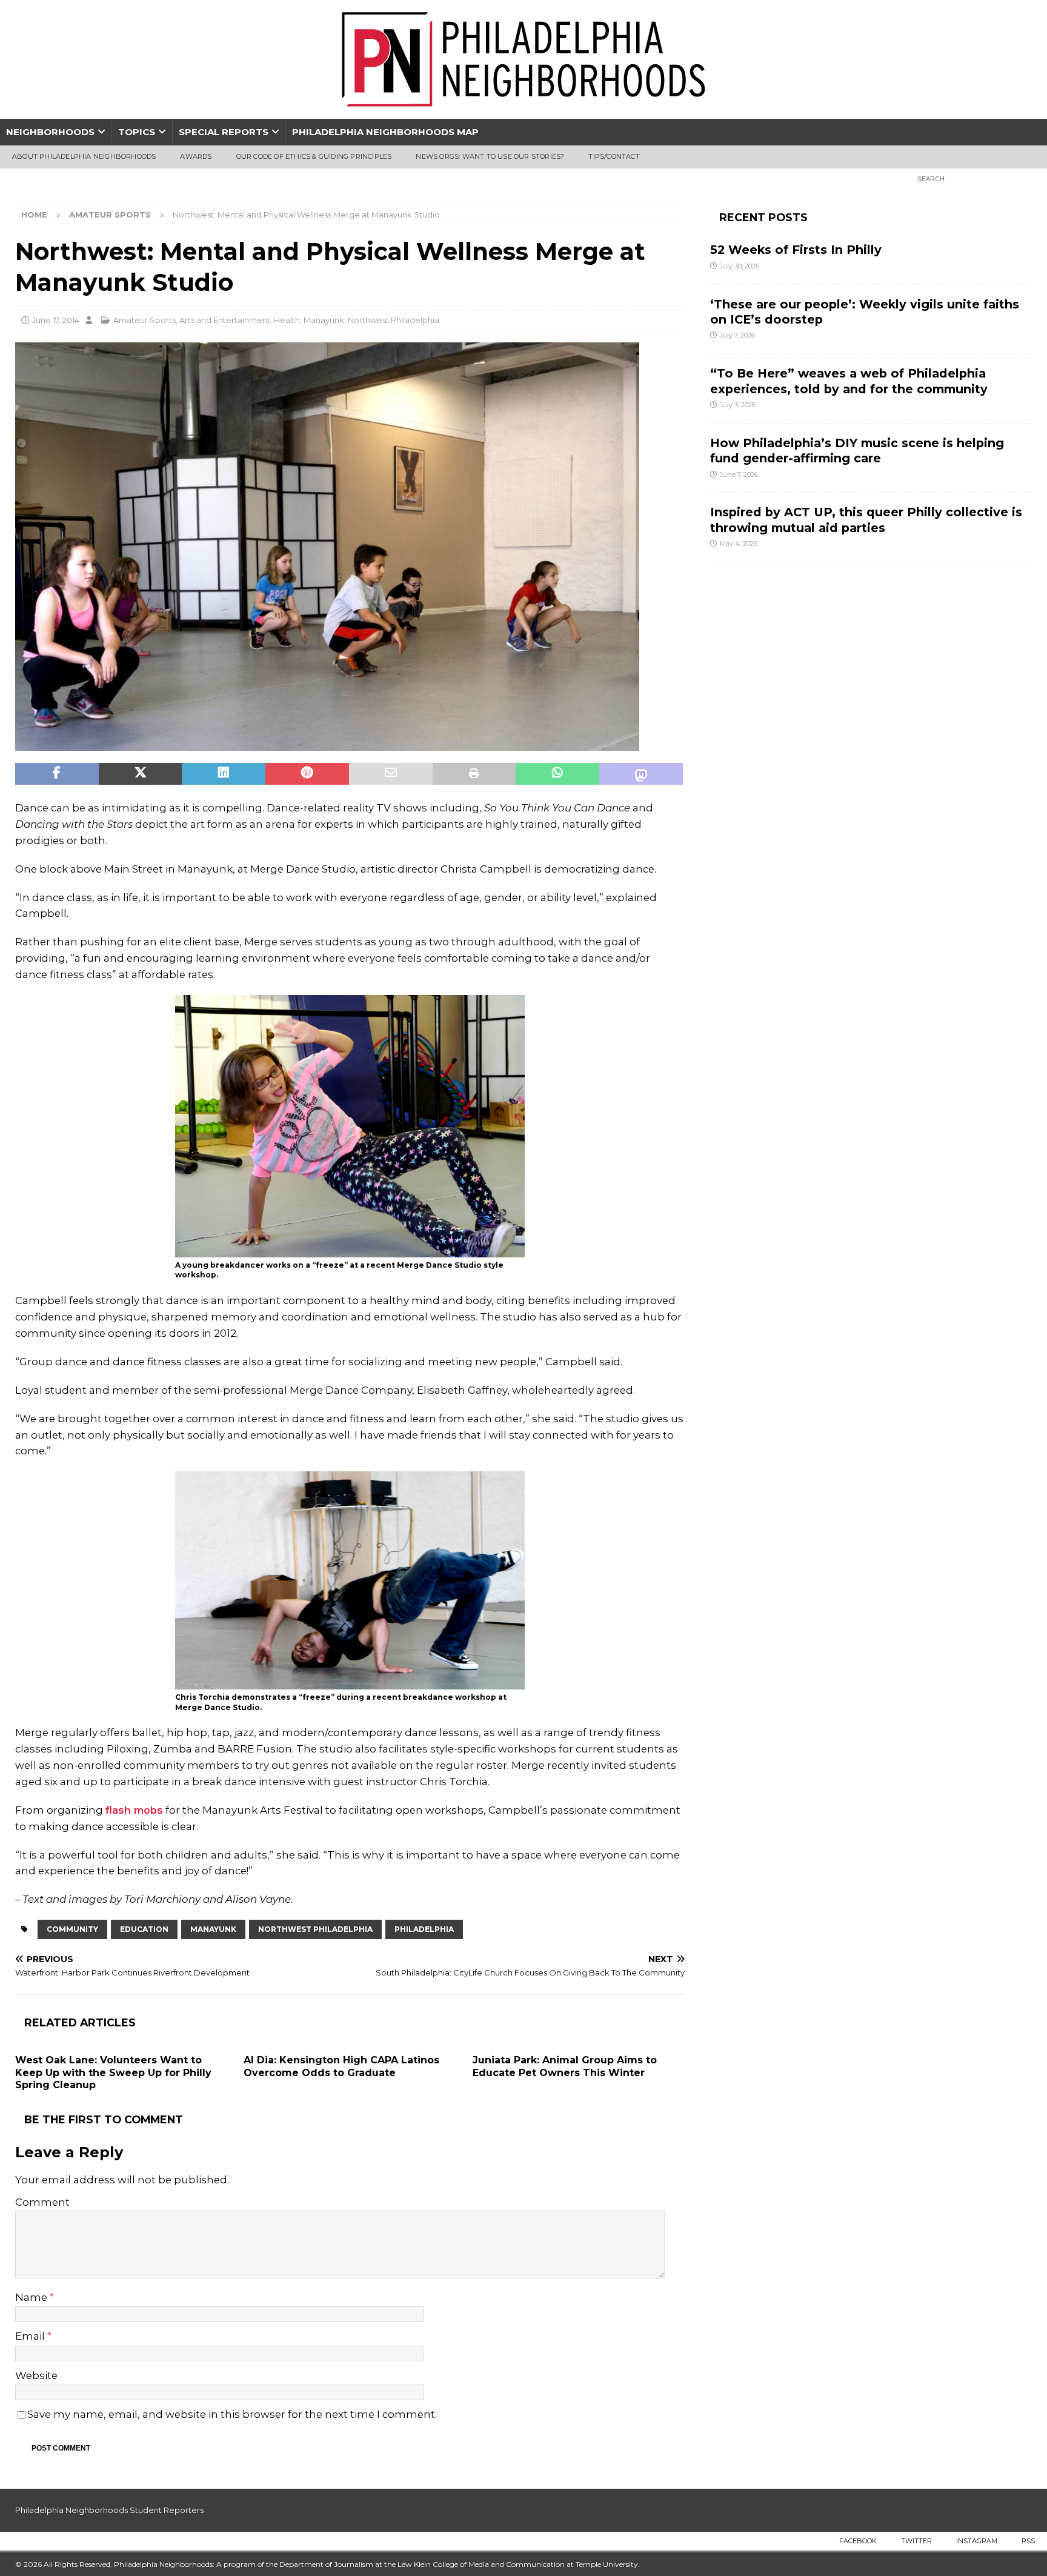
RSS (1028, 2541)
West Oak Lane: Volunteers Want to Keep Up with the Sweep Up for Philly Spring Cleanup (113, 2073)
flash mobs (134, 1810)
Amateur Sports (145, 320)
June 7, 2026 (739, 474)
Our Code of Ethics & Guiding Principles (314, 156)
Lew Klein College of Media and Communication (481, 2564)
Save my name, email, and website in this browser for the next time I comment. (232, 2414)
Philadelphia (424, 1929)
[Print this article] (474, 774)
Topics (137, 132)
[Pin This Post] (307, 774)
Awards (196, 156)
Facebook (858, 2541)
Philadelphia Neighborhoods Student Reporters (109, 2510)
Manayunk (324, 320)
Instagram (977, 2541)
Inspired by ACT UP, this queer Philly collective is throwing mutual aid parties (866, 520)
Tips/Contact (614, 156)
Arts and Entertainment (225, 320)
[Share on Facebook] (57, 774)
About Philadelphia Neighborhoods (84, 156)
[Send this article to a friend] (391, 774)
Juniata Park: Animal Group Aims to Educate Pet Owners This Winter (565, 2066)
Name (32, 2297)
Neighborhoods (50, 132)
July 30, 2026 (740, 266)
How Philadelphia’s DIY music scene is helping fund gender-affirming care (857, 451)
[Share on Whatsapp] (557, 774)
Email (31, 2336)
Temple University (607, 2564)
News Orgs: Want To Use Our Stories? (490, 156)
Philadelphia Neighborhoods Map (385, 132)
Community (72, 1929)
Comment (42, 2202)
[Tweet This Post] (141, 774)
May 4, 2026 (739, 544)
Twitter (916, 2541)
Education (144, 1929)
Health (287, 320)
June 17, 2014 (56, 320)
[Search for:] (971, 178)
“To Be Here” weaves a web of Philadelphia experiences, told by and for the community (849, 381)
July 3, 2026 (738, 405)
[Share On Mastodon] (641, 774)
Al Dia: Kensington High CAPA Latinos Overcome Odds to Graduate (341, 2066)
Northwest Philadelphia (394, 320)
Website (36, 2375)
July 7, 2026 (737, 335)
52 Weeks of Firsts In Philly (796, 250)
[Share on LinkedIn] (224, 774)
